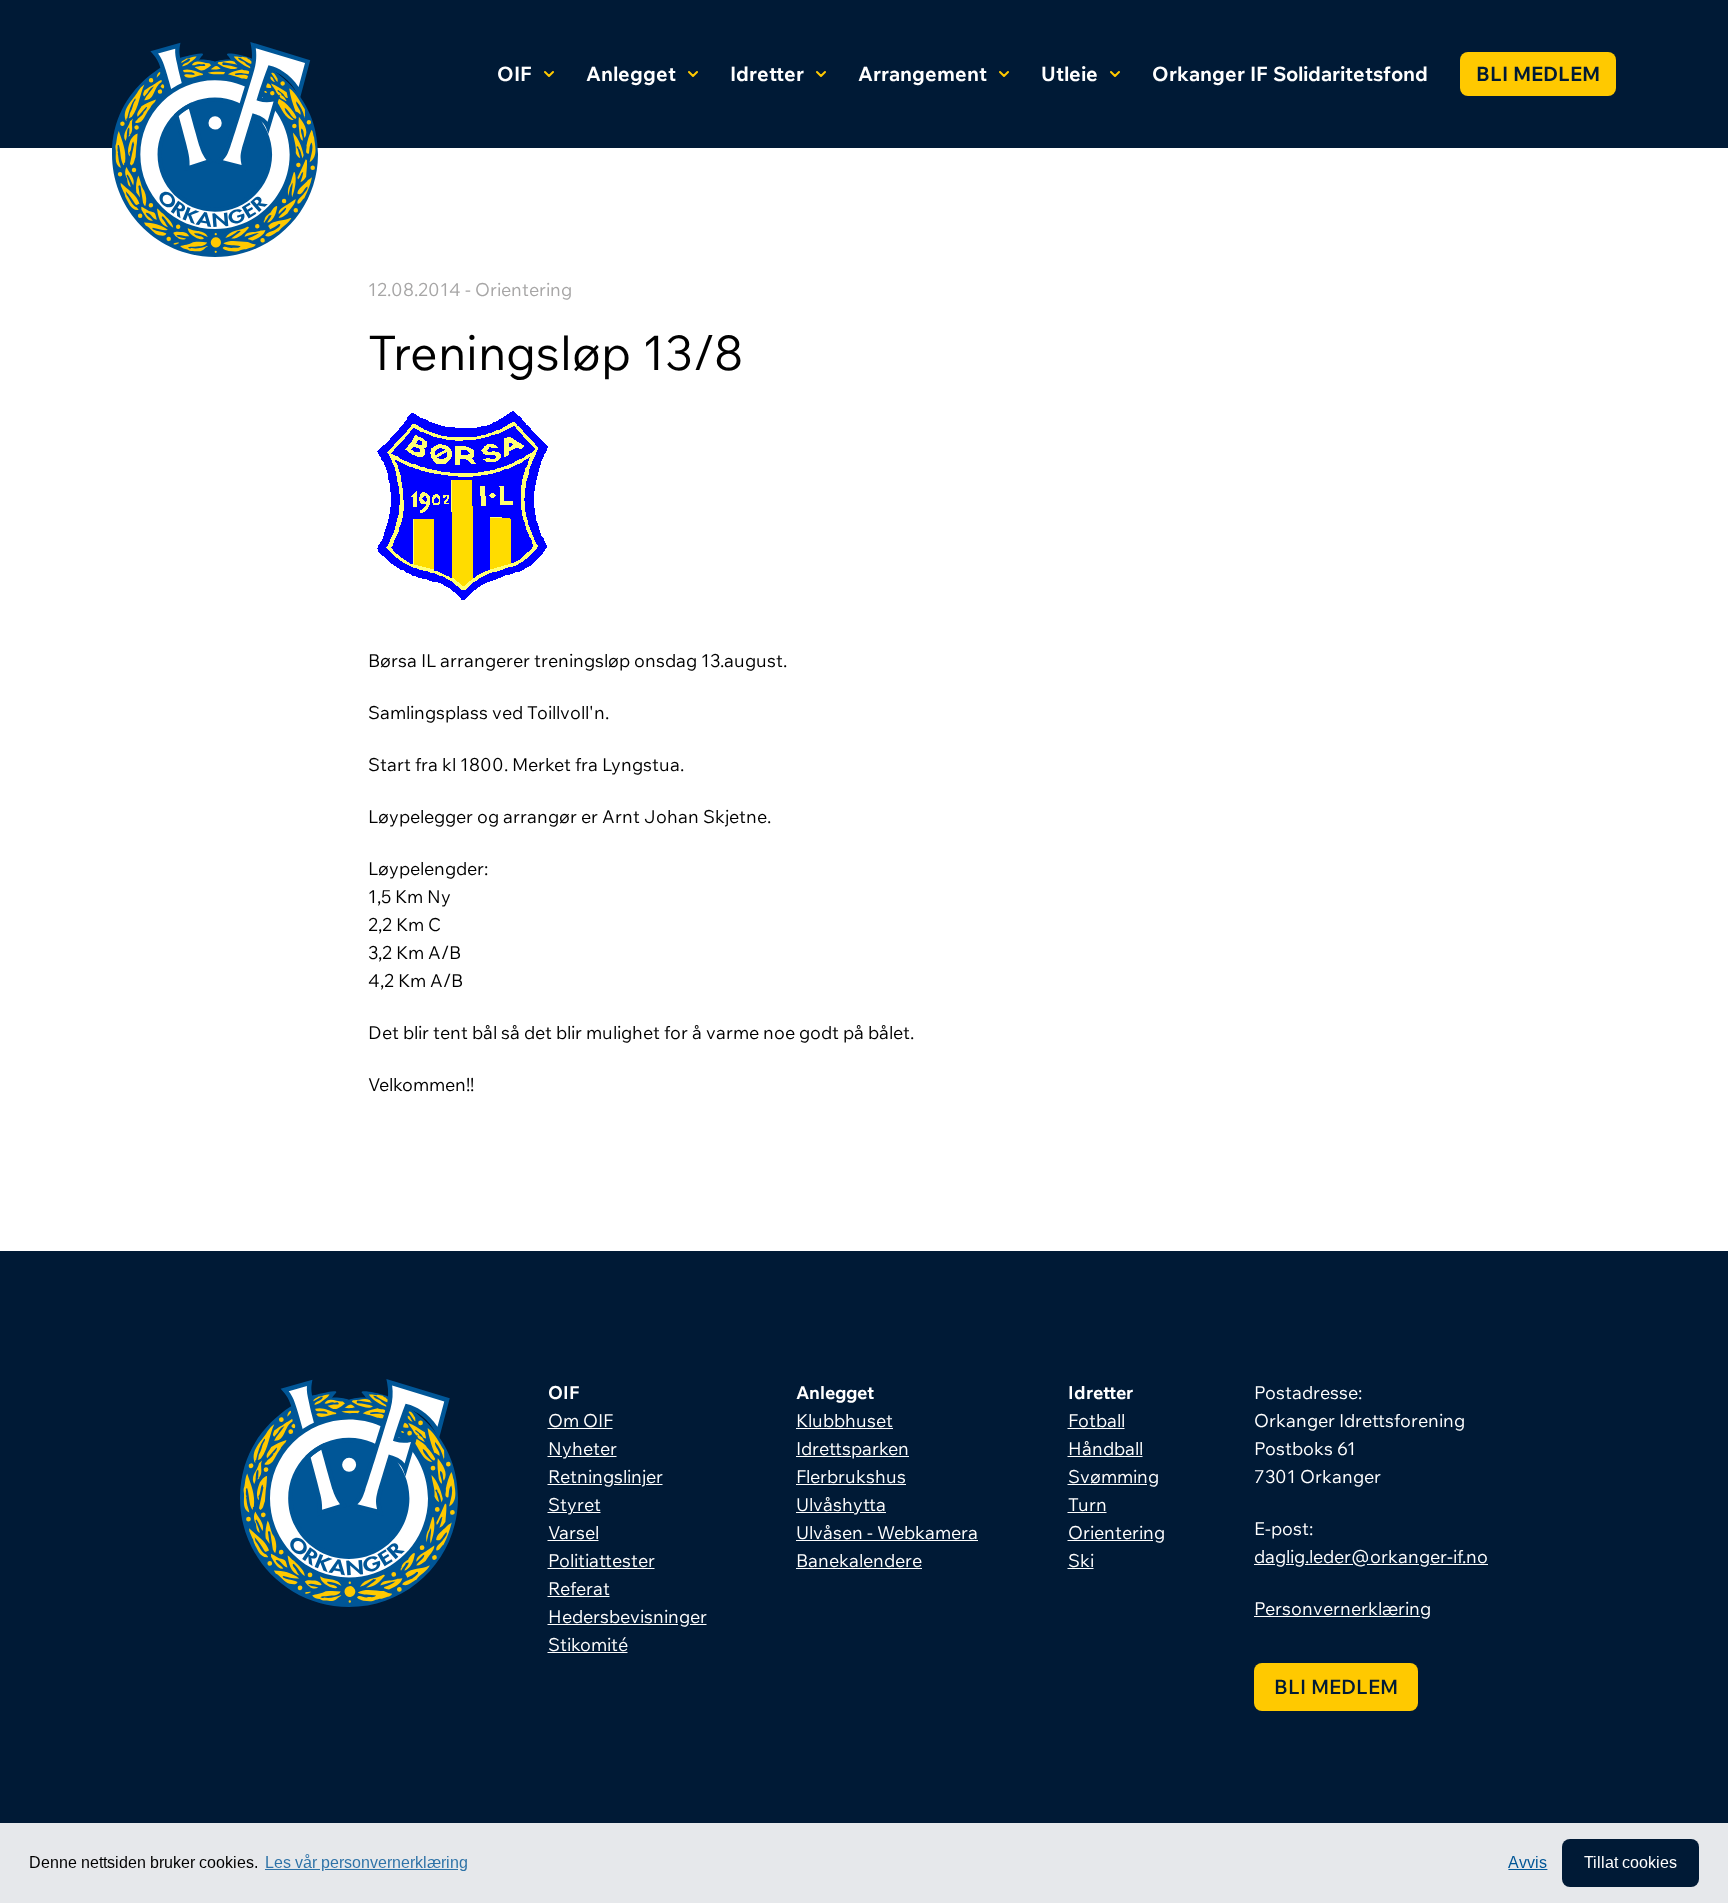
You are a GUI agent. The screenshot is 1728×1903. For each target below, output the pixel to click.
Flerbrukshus (851, 1476)
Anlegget (631, 73)
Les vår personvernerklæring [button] (366, 1862)
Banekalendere (859, 1560)
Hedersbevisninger (627, 1616)
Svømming (1113, 1476)
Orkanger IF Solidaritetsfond (1290, 73)
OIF (514, 73)
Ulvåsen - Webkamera (887, 1532)
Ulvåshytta (841, 1504)
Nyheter (582, 1448)
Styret (574, 1504)
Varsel (573, 1532)
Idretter (767, 73)
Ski (1081, 1560)
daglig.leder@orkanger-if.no (1371, 1556)
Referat (579, 1588)
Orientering (1116, 1532)
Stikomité (588, 1644)
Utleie (1069, 73)
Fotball (1096, 1420)
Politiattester (601, 1560)
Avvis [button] (1527, 1862)
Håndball (1105, 1448)
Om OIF (580, 1420)
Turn (1087, 1504)
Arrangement (922, 73)
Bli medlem (1538, 73)
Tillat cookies (1630, 1862)
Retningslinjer (605, 1476)
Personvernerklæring (1342, 1608)
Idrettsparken (852, 1448)
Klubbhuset (844, 1420)
